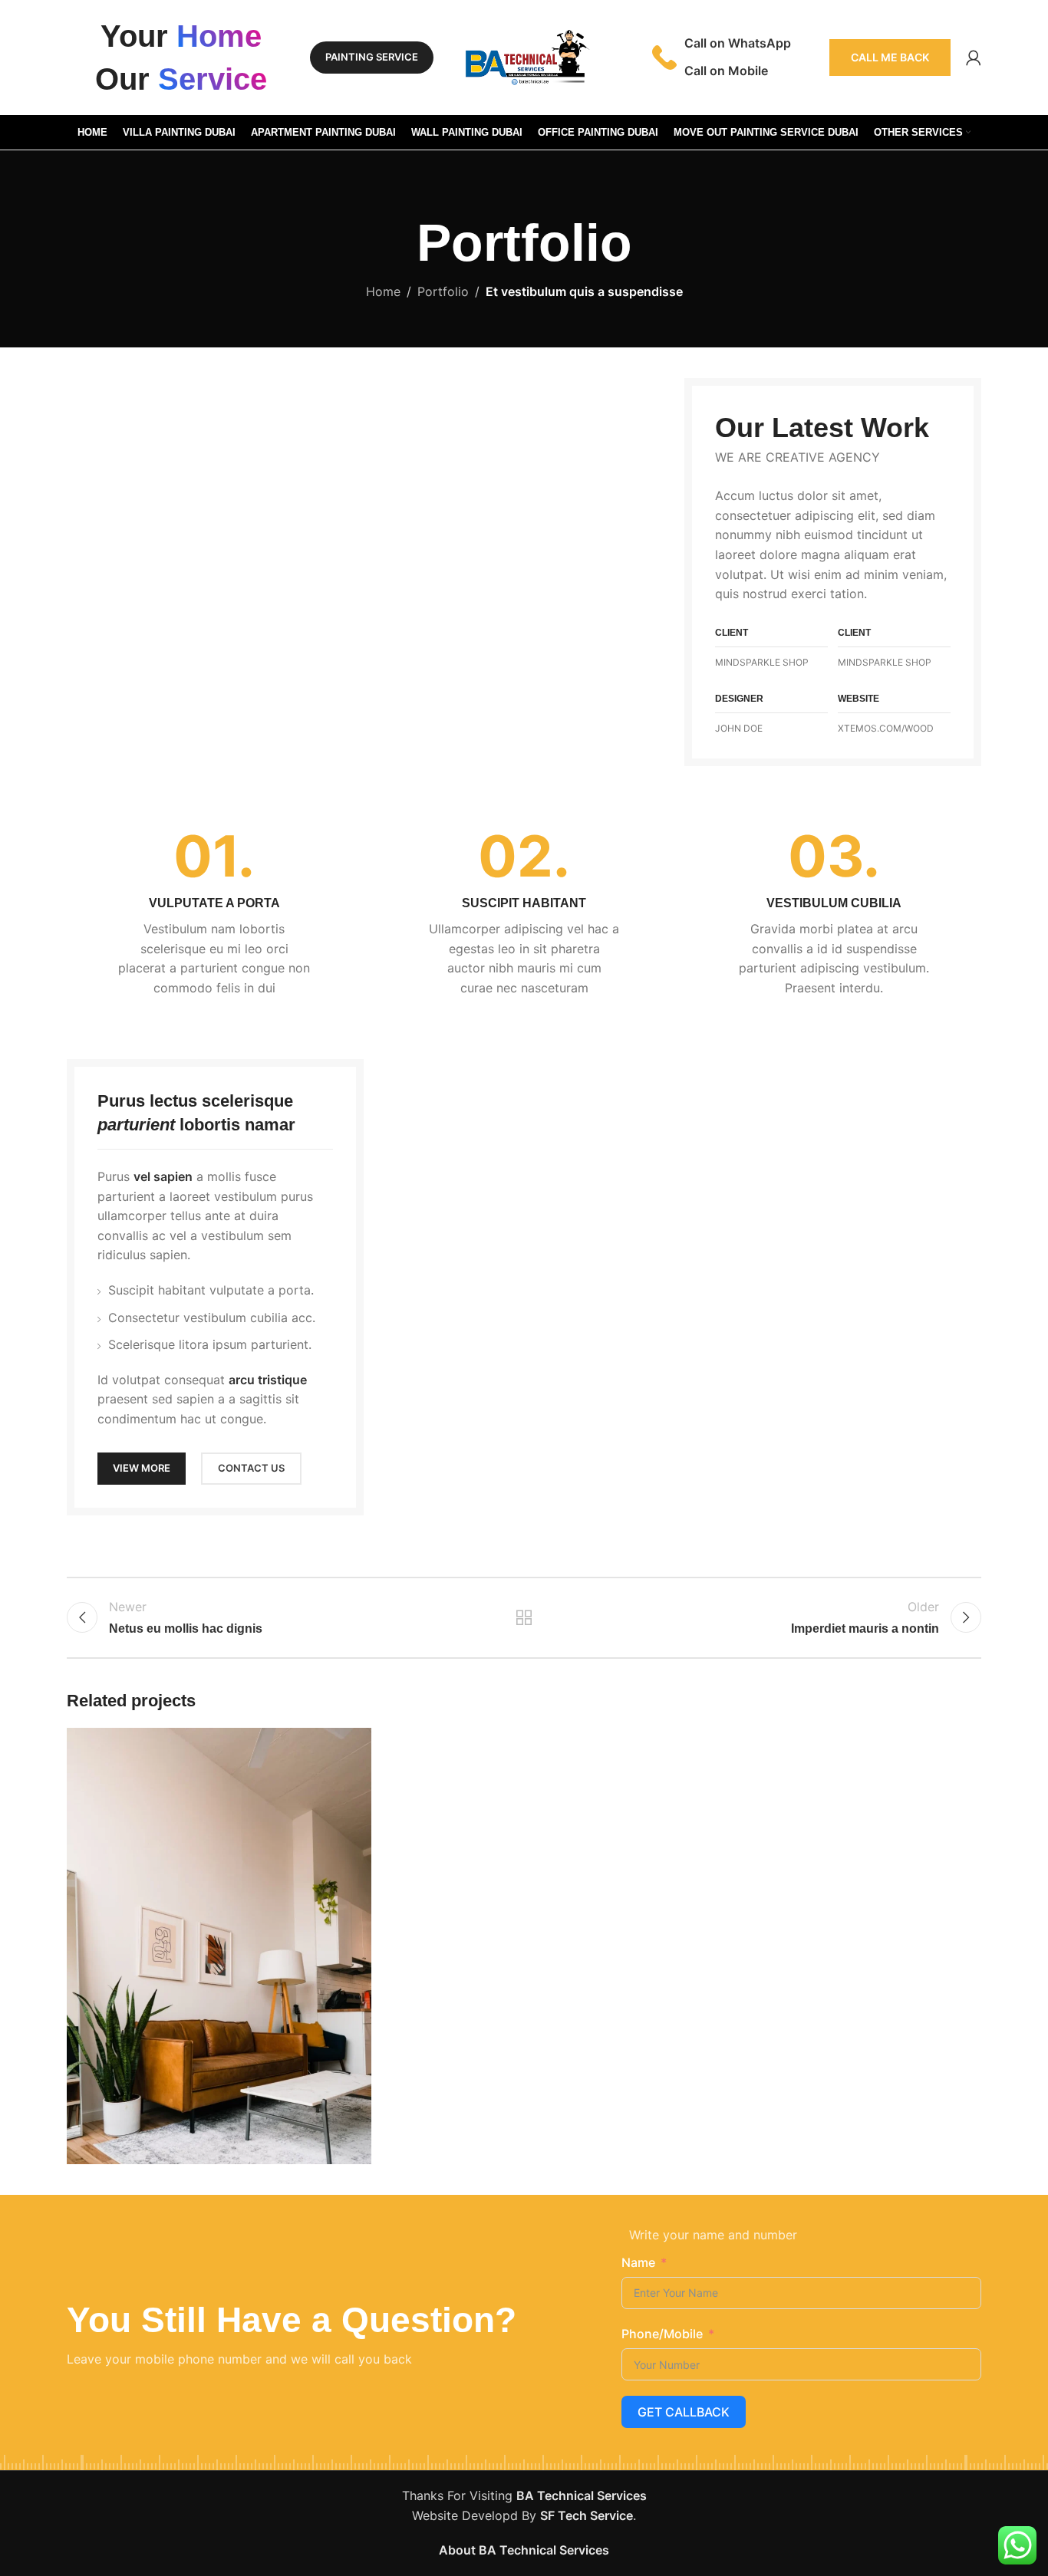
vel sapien (163, 1176)
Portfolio (443, 291)
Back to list (524, 1617)
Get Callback (684, 2412)
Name (638, 2262)
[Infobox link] (214, 913)
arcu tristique (268, 1380)
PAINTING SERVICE (372, 57)
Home (383, 291)
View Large (352, 1745)
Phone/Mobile (662, 2334)
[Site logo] (524, 56)
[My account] (974, 58)
